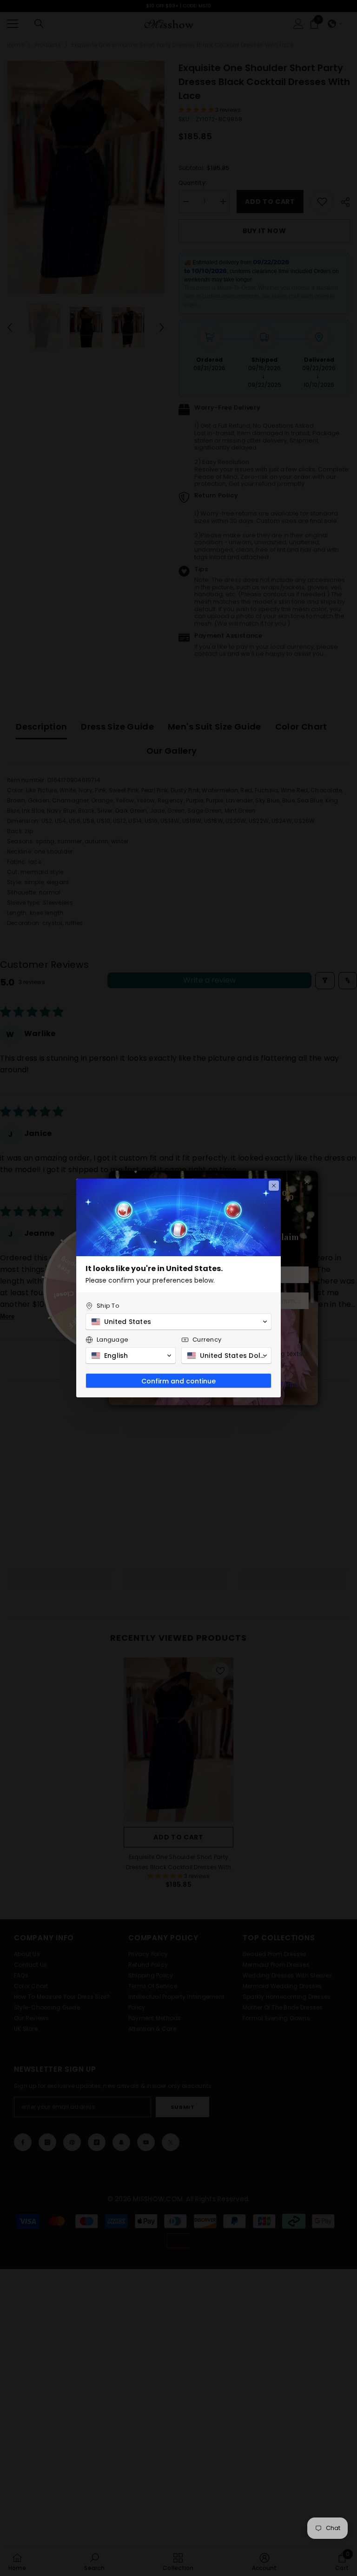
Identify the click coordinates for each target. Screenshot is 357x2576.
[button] (178, 1322)
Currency (207, 1340)
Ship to (108, 1306)
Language (112, 1340)
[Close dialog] (274, 1186)
